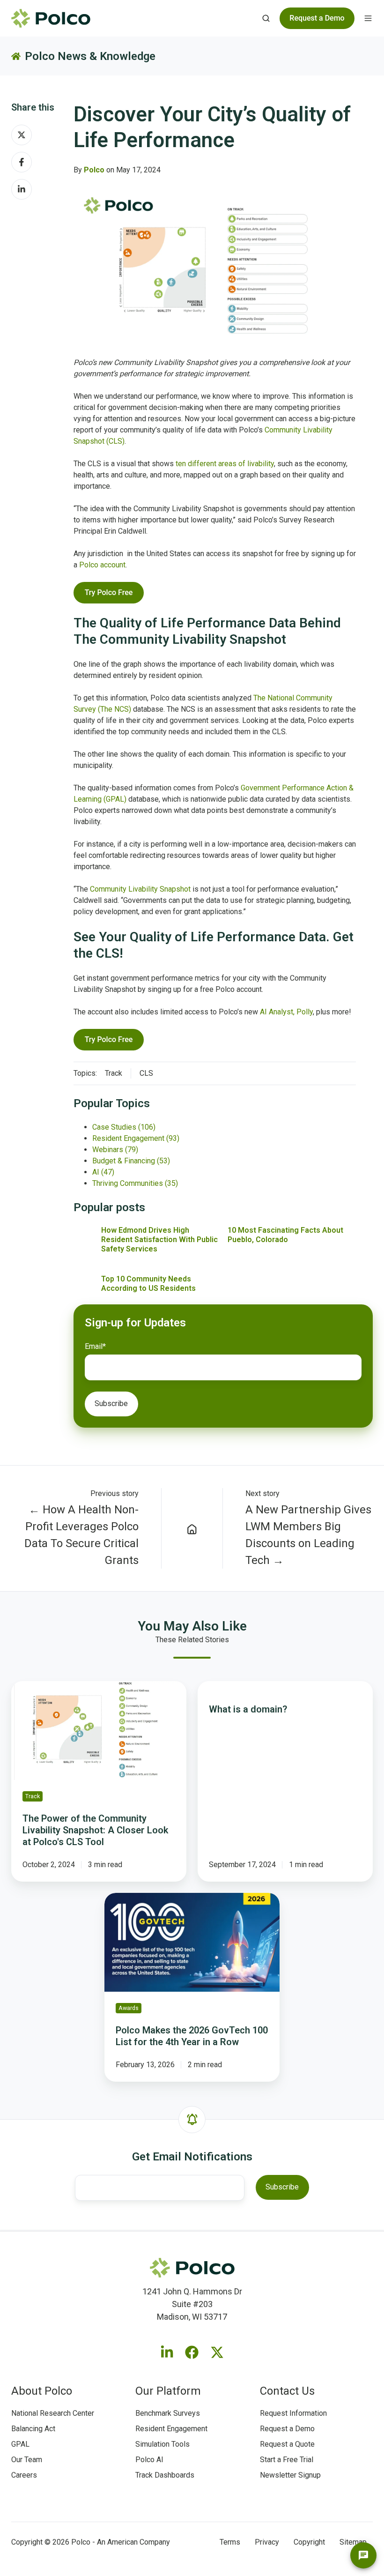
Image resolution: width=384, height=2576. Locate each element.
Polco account (102, 565)
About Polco (42, 2391)
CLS (146, 1073)
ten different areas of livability (225, 464)
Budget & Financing (131, 1161)
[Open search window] (266, 18)
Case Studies (124, 1127)
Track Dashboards (165, 2475)
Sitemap (353, 2542)
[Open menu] (368, 18)
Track (114, 1073)
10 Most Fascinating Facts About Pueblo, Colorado (285, 1235)
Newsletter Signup (290, 2475)
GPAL (20, 2444)
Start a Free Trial (287, 2460)
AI (103, 1172)
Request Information (293, 2413)
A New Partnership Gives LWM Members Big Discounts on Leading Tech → (308, 1535)
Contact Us (287, 2391)
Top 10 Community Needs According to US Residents (148, 1284)
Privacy (267, 2542)
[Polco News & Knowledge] (192, 1528)
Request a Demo (287, 2429)
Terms (230, 2542)
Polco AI (149, 2460)
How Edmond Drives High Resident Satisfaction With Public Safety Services (159, 1240)
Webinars (115, 1150)
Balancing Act (33, 2429)
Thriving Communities (135, 1183)
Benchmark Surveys (168, 2413)
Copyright (309, 2542)
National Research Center (53, 2413)
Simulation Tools (162, 2444)
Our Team (27, 2460)
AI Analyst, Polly (286, 1012)
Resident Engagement (136, 1138)
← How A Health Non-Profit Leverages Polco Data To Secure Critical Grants (81, 1535)
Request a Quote (287, 2444)
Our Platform (168, 2391)
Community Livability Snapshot (140, 889)
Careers (24, 2475)
